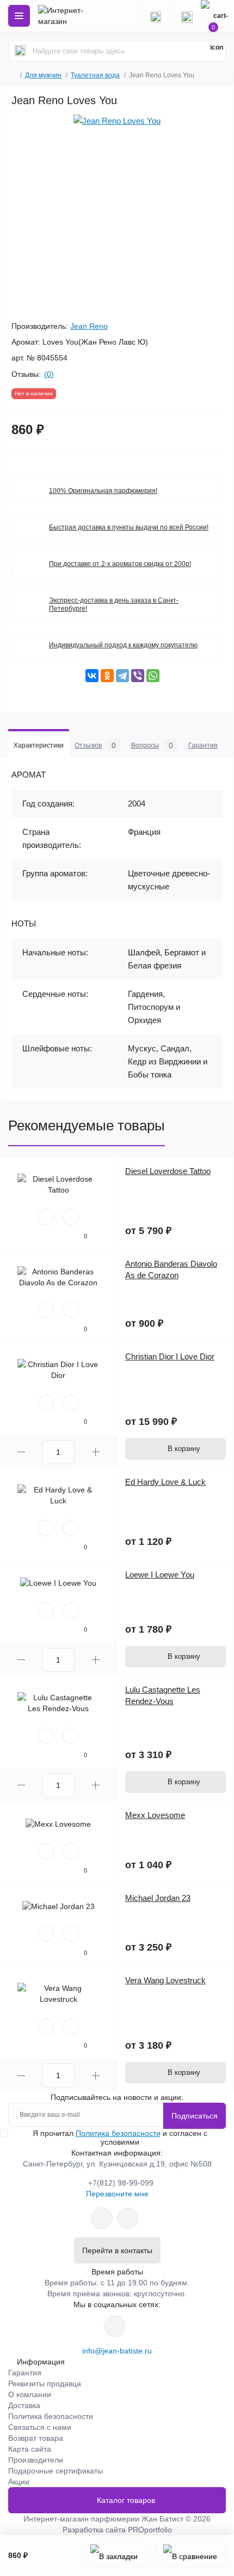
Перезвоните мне (117, 2194)
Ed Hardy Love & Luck (165, 1482)
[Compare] (71, 1217)
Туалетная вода (95, 75)
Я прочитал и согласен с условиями (120, 2138)
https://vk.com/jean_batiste (115, 2326)
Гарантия (25, 2373)
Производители (36, 2460)
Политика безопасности (118, 2133)
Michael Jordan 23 (158, 1898)
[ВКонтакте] (92, 676)
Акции (19, 2482)
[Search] (20, 51)
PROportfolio (150, 2530)
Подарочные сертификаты (56, 2471)
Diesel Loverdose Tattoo (168, 1171)
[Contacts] (187, 16)
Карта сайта (30, 2449)
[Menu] (19, 16)
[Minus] (21, 1452)
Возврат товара (36, 2438)
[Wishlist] (46, 1217)
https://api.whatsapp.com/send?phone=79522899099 (102, 2218)
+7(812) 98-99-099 (121, 2183)
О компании (30, 2394)
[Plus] (96, 1452)
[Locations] (155, 16)
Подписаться (195, 2116)
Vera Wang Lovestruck (165, 1980)
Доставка (24, 2405)
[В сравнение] (190, 2556)
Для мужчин (43, 75)
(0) (49, 374)
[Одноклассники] (107, 676)
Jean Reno (89, 326)
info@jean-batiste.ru (117, 2351)
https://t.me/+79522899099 (128, 2218)
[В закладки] (114, 2556)
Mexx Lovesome (155, 1815)
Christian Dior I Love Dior (170, 1356)
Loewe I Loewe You (160, 1575)
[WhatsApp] (153, 676)
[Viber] (138, 676)
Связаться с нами (40, 2427)
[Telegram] (122, 676)
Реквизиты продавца (45, 2384)
